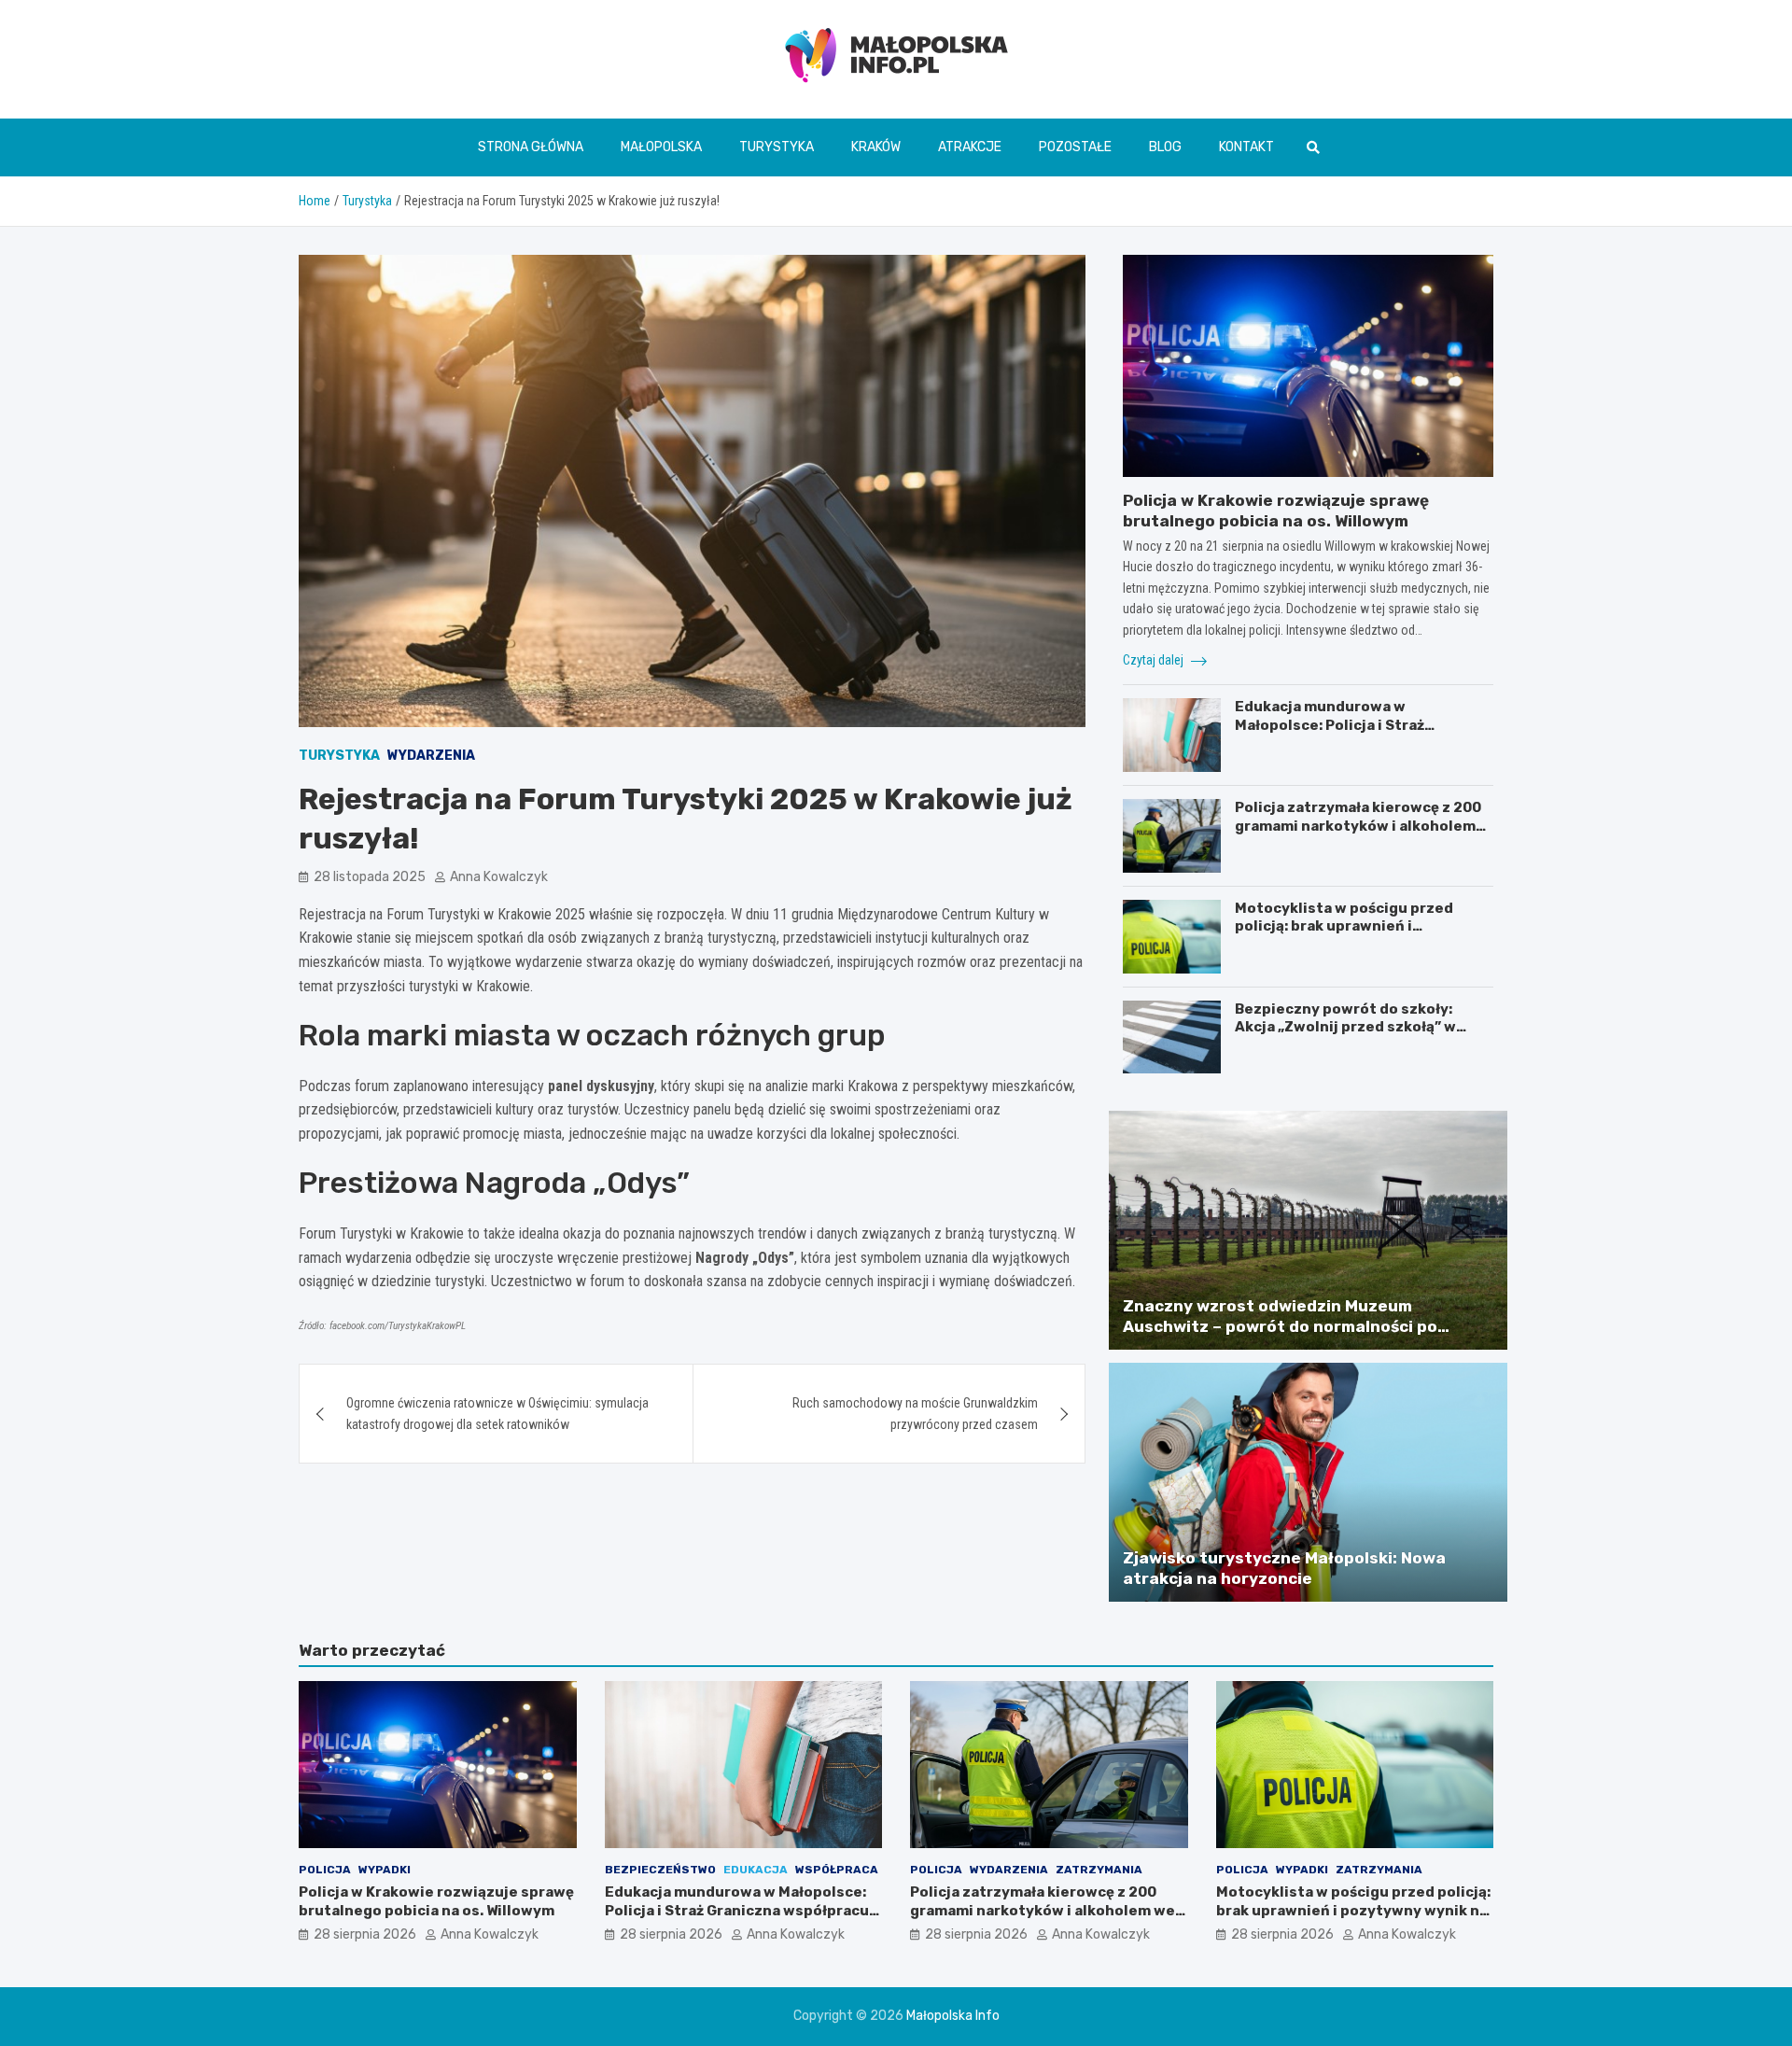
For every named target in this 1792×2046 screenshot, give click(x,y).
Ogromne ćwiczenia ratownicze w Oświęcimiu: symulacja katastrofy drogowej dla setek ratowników (497, 1413)
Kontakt (1246, 147)
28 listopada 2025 (370, 877)
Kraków (876, 147)
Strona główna (531, 147)
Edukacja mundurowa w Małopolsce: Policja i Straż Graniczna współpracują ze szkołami (1333, 734)
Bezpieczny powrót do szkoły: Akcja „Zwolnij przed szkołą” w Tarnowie (1345, 1027)
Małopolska (661, 147)
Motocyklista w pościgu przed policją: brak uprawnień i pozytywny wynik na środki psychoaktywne (1344, 936)
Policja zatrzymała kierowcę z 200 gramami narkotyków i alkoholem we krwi (1358, 826)
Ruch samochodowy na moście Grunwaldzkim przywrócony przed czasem (915, 1413)
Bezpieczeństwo (660, 1870)
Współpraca (837, 1870)
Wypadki (385, 1870)
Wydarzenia (431, 756)
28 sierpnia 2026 (365, 1934)
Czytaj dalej (1155, 660)
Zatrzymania (1099, 1870)
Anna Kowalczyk (499, 877)
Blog (1165, 147)
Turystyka (777, 147)
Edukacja (756, 1870)
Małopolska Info (953, 2016)
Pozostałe (1075, 147)
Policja (325, 1870)
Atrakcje (970, 147)
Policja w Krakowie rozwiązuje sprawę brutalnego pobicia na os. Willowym (436, 1901)
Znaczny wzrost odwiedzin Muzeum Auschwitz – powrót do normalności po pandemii (1280, 1326)
